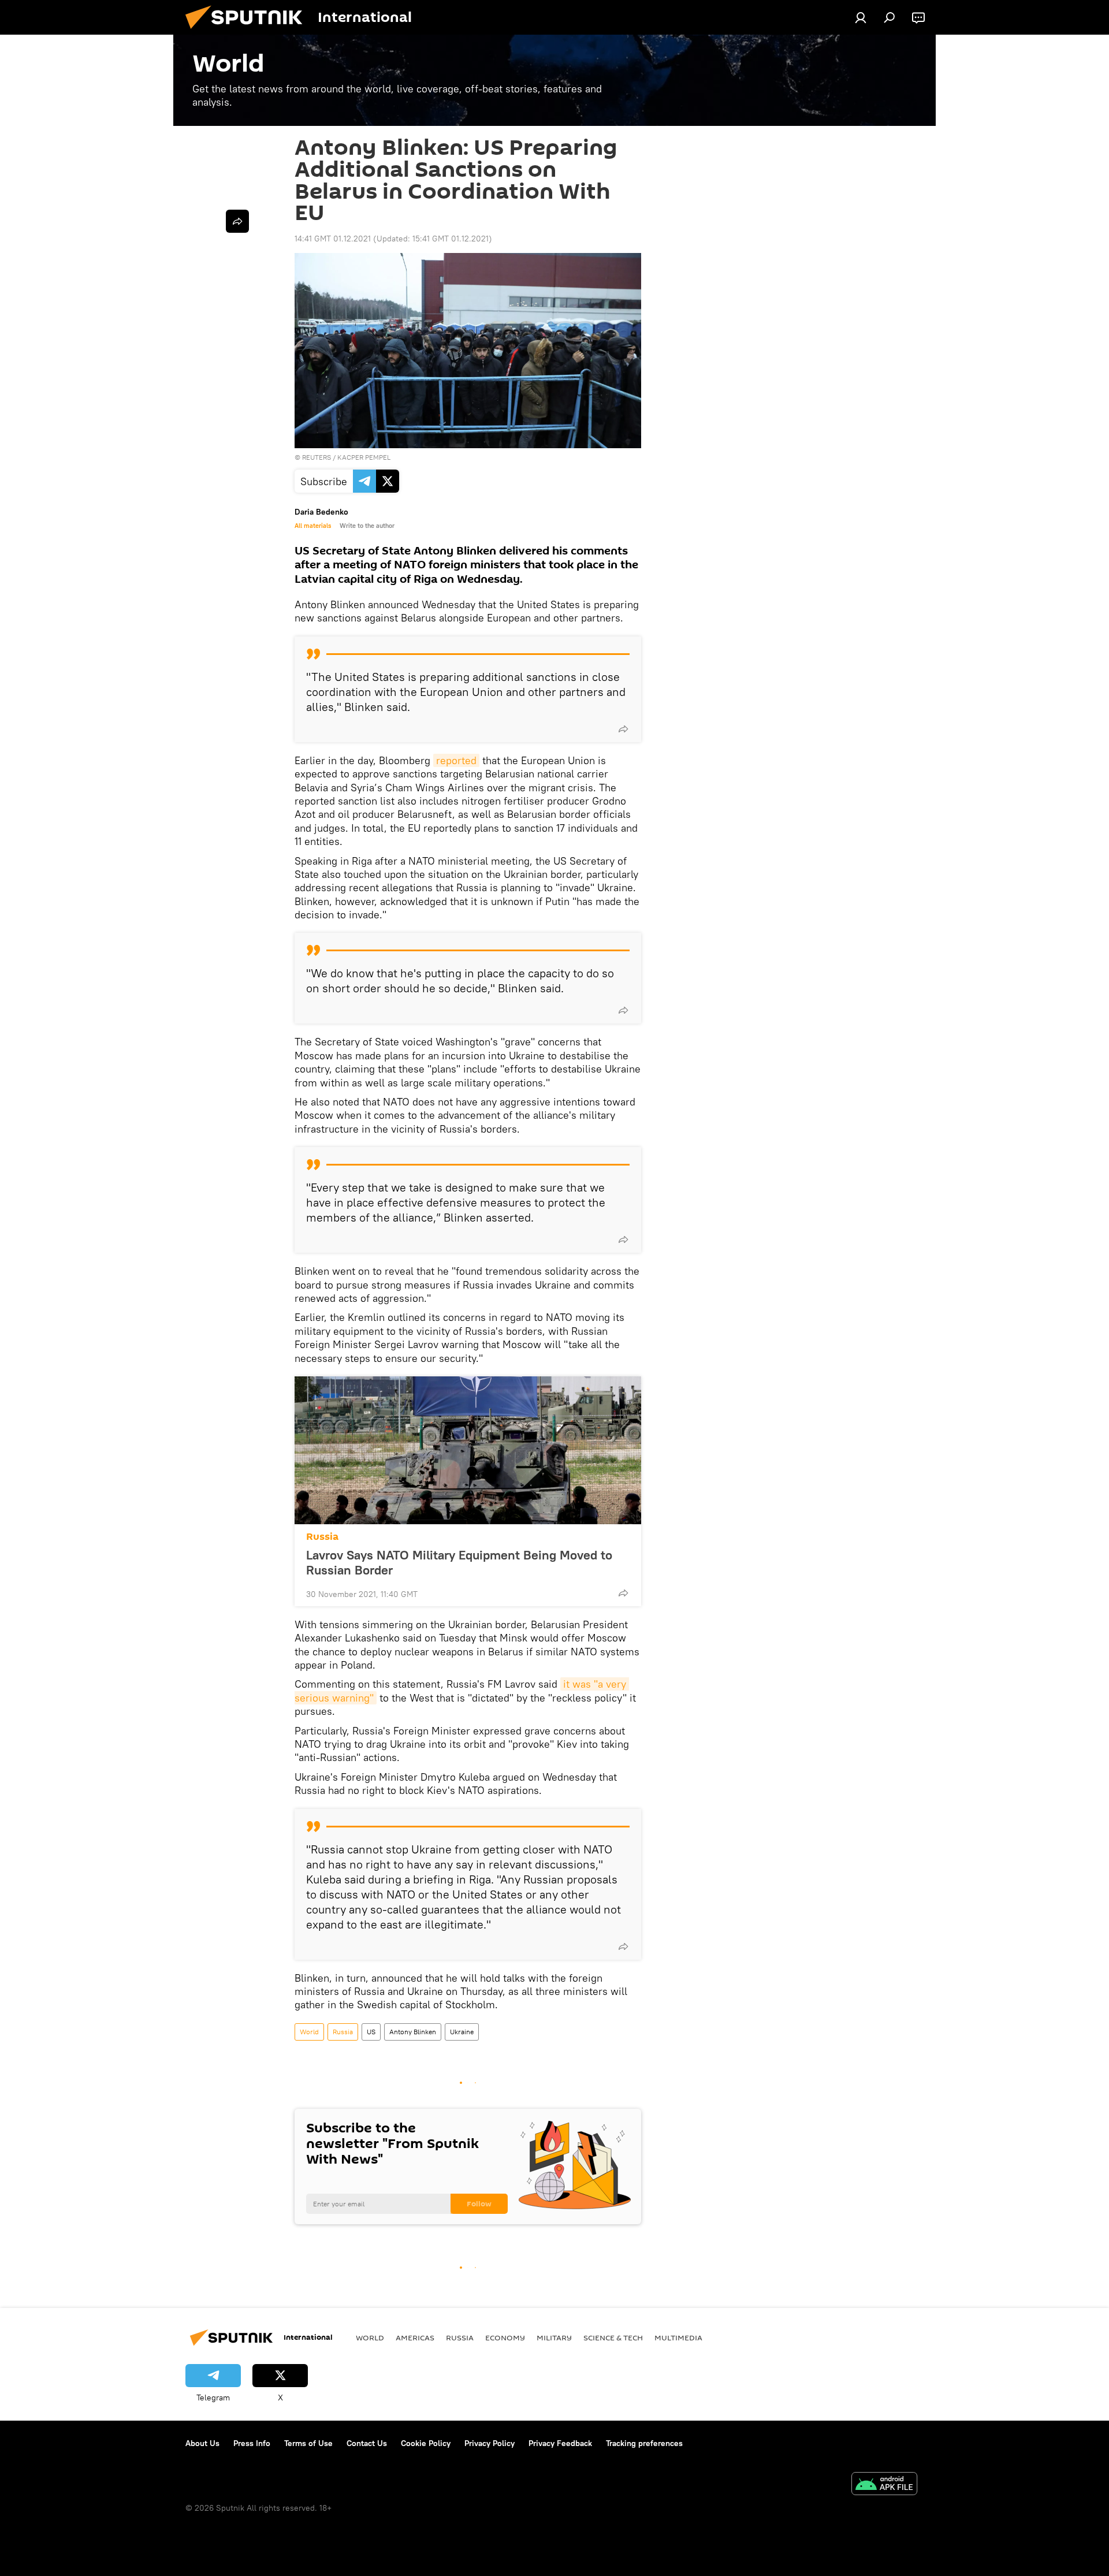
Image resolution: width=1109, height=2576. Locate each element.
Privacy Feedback (560, 2443)
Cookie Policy (426, 2443)
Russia (322, 1537)
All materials (313, 526)
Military (554, 2337)
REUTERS (317, 457)
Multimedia (678, 2337)
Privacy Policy (490, 2443)
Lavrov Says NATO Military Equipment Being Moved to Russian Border (459, 1562)
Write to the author (367, 526)
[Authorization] (861, 17)
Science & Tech (613, 2337)
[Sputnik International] (248, 32)
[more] (623, 729)
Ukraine (462, 2032)
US (371, 2032)
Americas (415, 2337)
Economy (505, 2337)
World (309, 2032)
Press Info (252, 2443)
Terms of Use (308, 2443)
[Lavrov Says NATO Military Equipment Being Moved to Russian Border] (468, 1450)
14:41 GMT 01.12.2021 (333, 239)
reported (456, 760)
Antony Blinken (413, 2032)
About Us (202, 2443)
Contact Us (367, 2443)
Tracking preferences (644, 2443)
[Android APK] (884, 2485)
